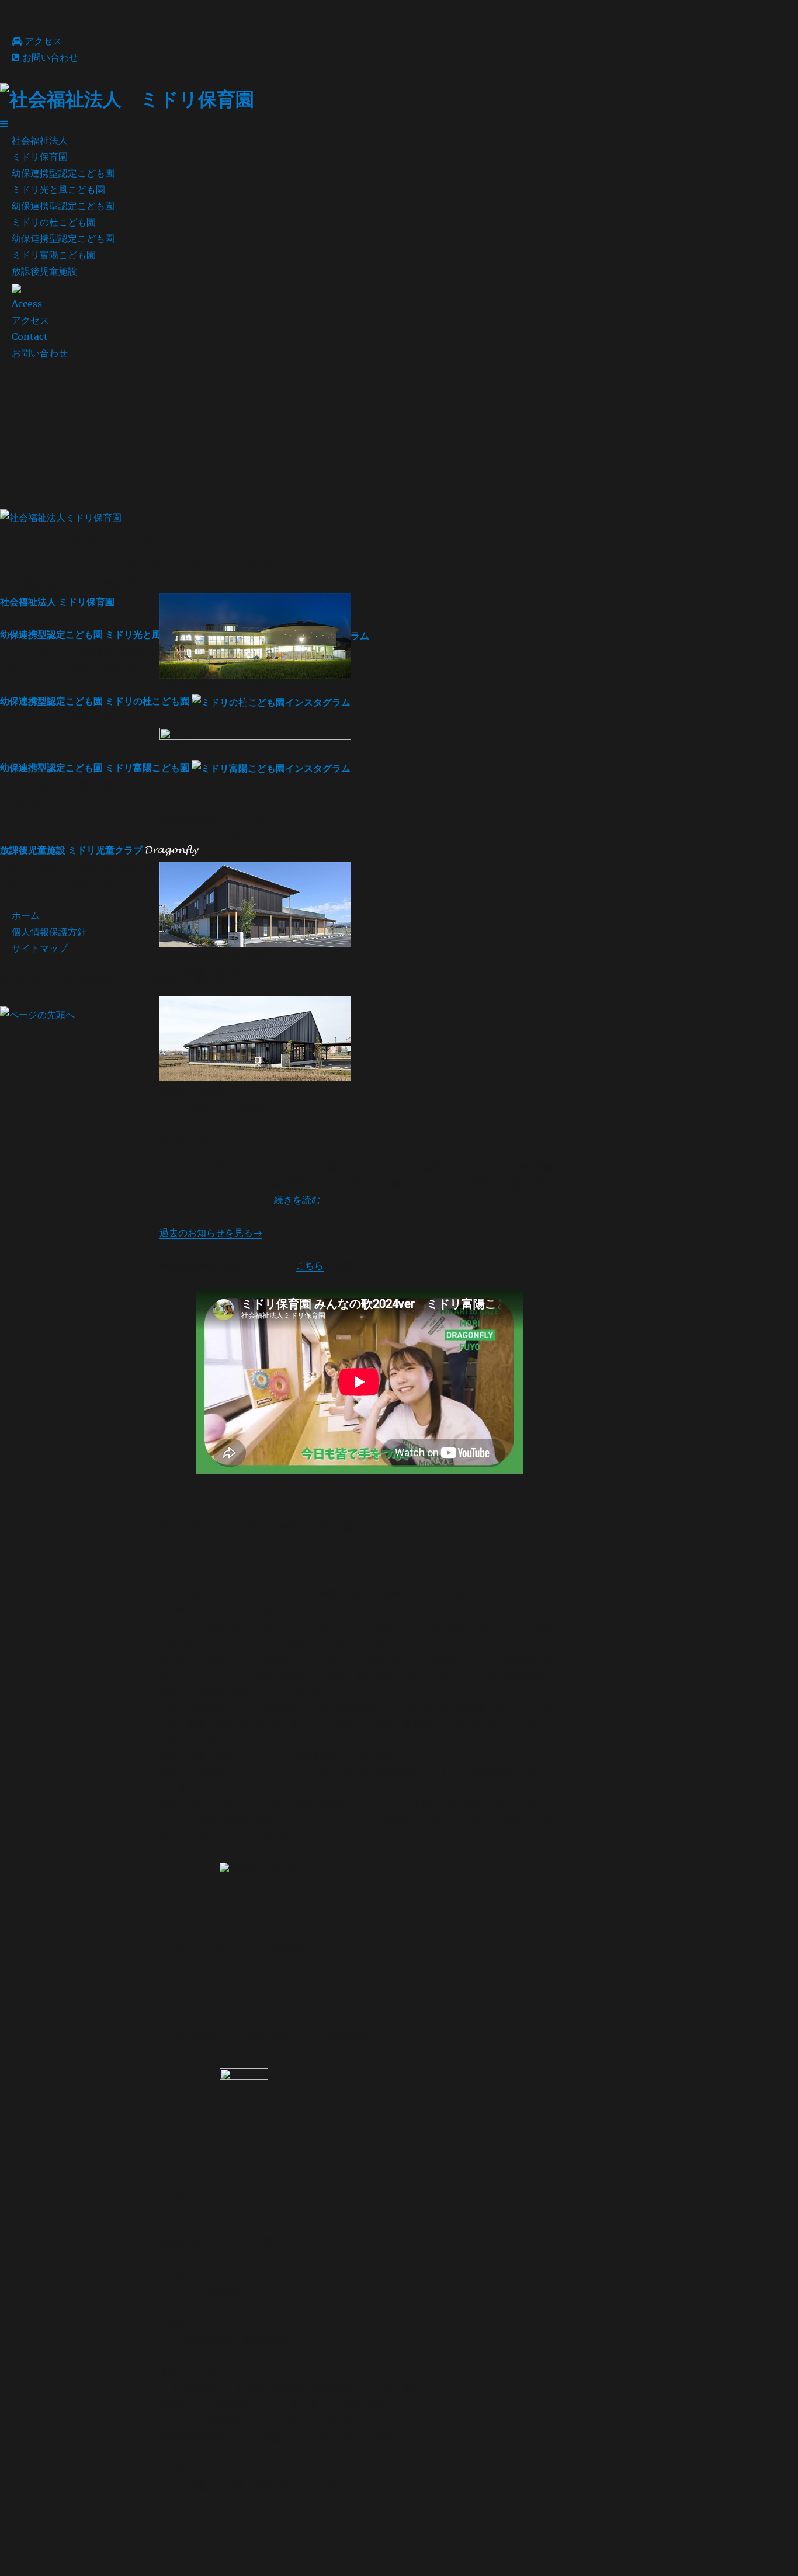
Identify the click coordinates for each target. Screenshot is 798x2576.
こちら (310, 1265)
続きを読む (297, 1200)
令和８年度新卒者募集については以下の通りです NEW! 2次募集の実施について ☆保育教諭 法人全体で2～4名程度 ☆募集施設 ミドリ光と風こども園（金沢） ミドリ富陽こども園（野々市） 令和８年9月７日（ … (359, 1183)
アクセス (42, 41)
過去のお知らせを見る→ (211, 1233)
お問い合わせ (49, 57)
